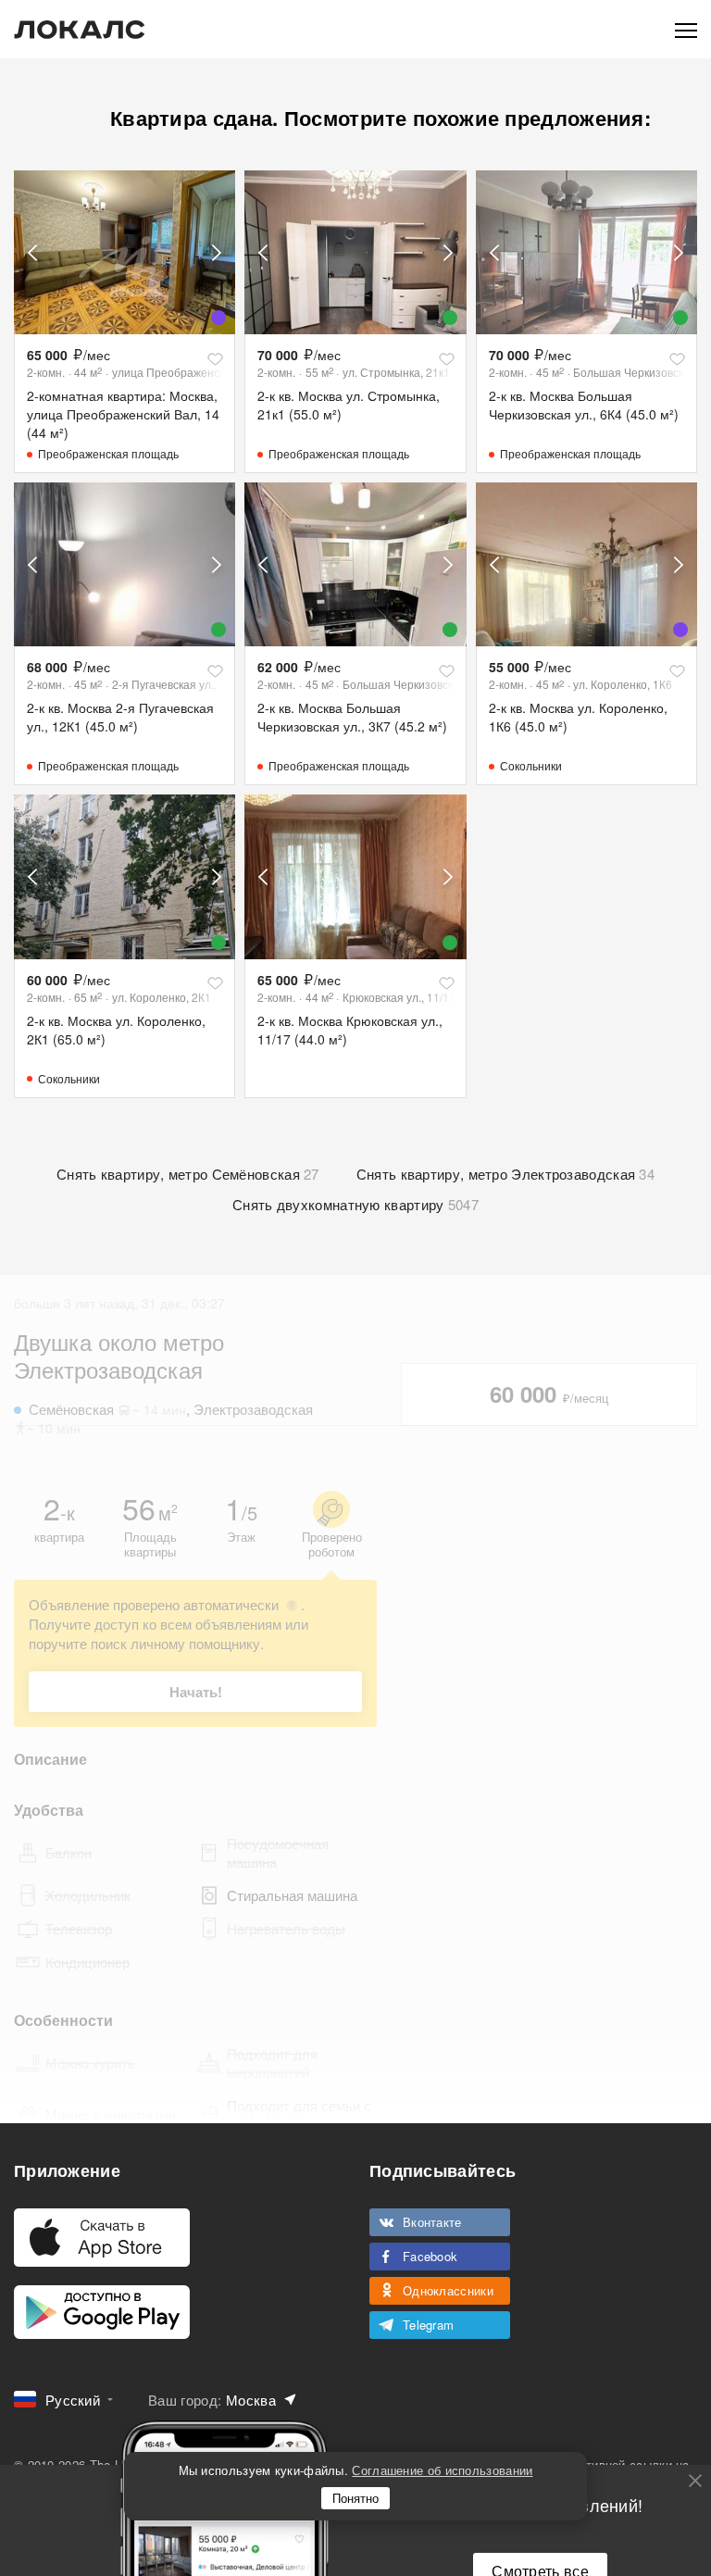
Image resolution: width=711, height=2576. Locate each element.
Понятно (355, 2498)
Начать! (196, 1692)
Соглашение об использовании (442, 2470)
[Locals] (80, 30)
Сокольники (531, 765)
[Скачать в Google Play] (102, 2312)
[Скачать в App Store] (102, 2238)
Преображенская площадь (108, 453)
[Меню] (686, 29)
